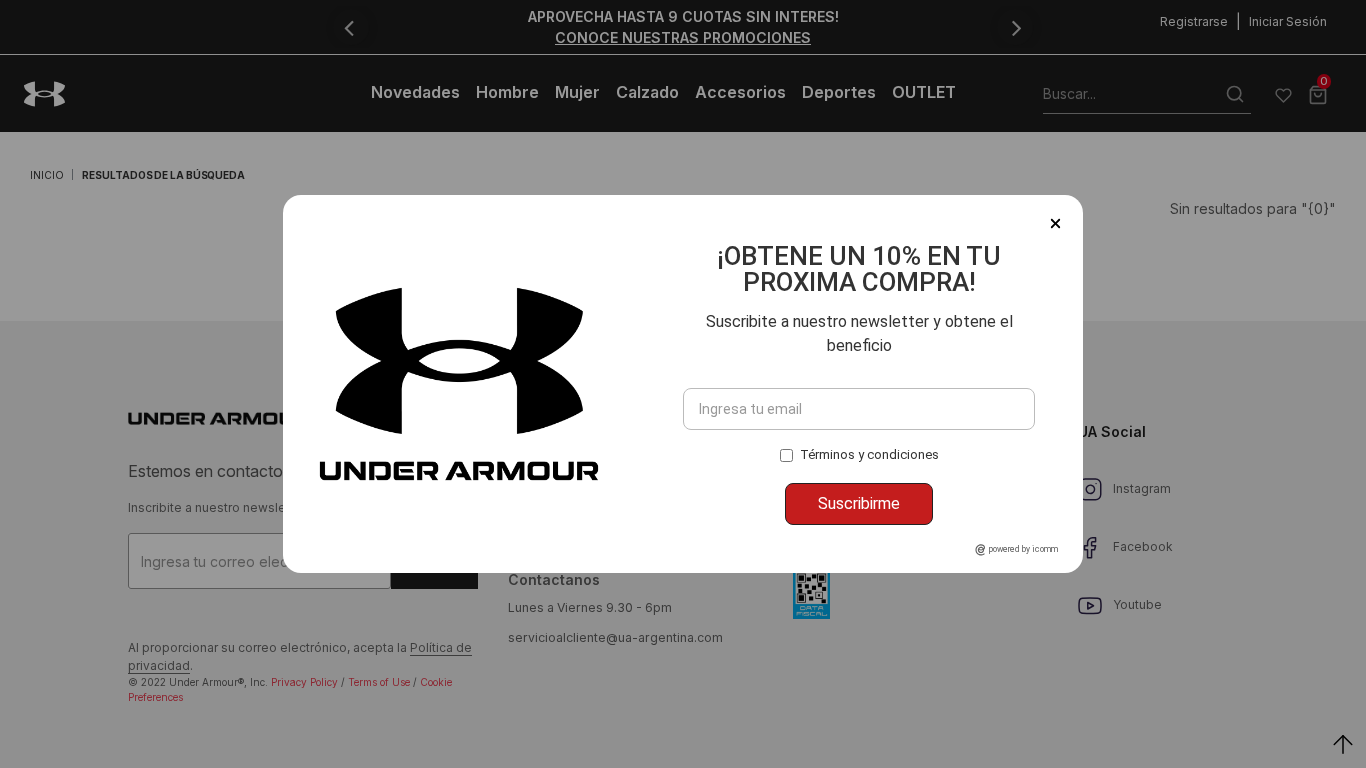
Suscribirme (859, 503)
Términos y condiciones (869, 454)
